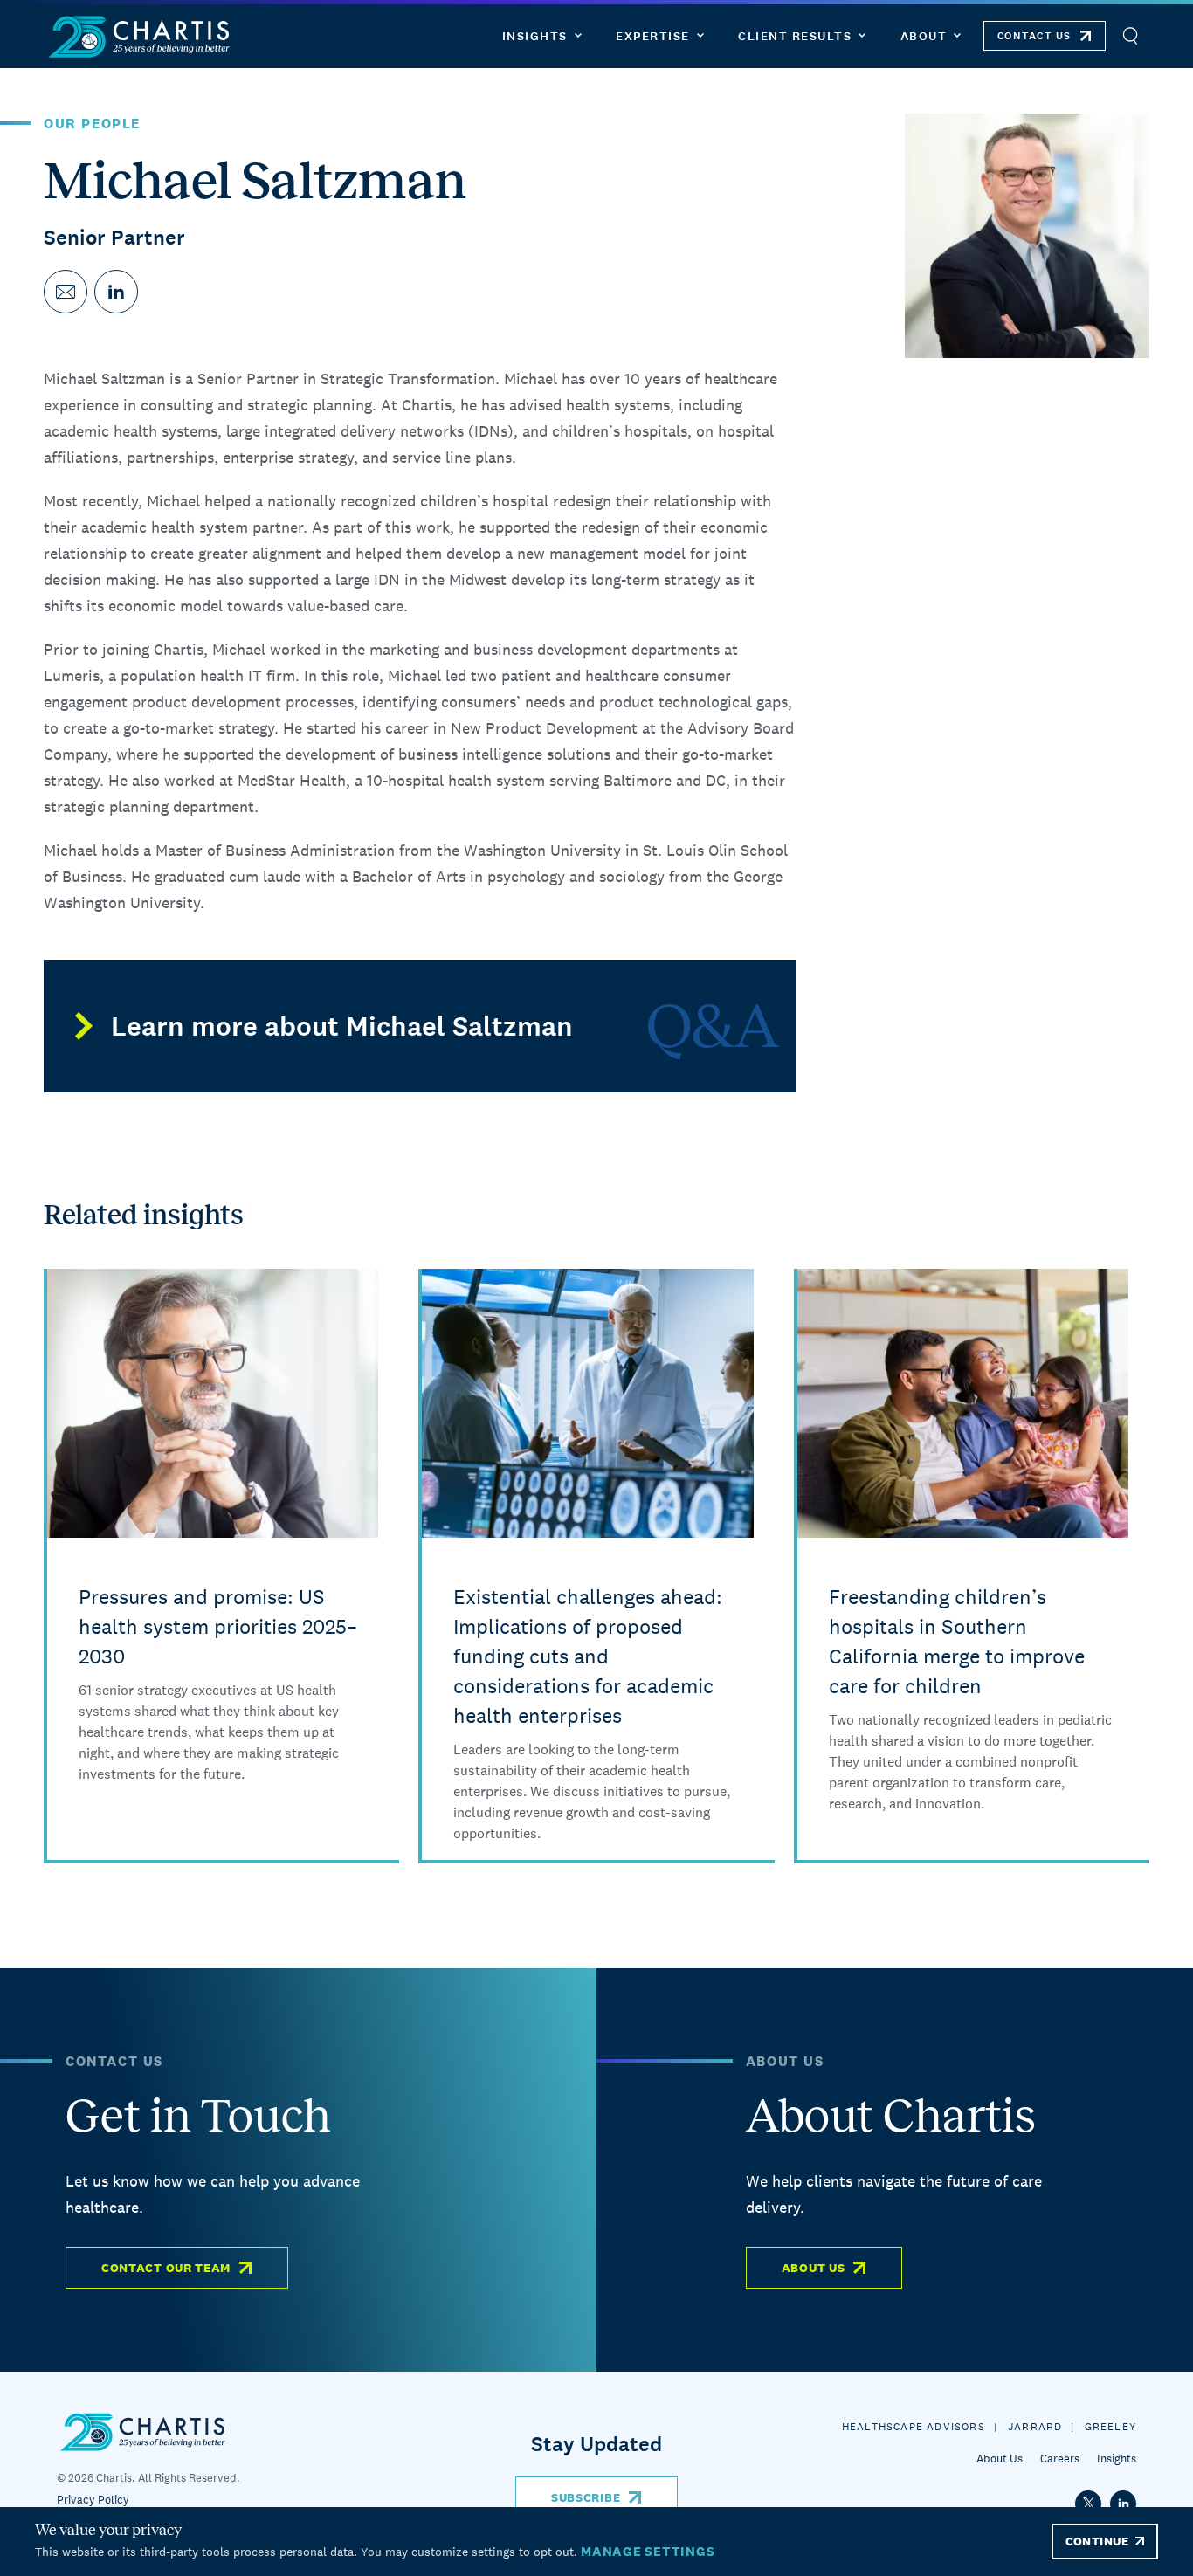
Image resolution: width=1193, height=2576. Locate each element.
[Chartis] (140, 36)
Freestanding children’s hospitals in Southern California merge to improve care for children (957, 1641)
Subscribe (586, 2497)
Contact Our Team (166, 2268)
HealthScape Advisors (914, 2427)
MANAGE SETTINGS (648, 2551)
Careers (1060, 2459)
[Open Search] (1130, 36)
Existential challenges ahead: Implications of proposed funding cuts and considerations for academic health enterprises (588, 1656)
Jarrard (1035, 2427)
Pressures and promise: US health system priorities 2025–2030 (217, 1626)
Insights (1117, 2459)
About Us (814, 2268)
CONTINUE (1097, 2541)
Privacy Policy (93, 2500)
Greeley (1110, 2427)
